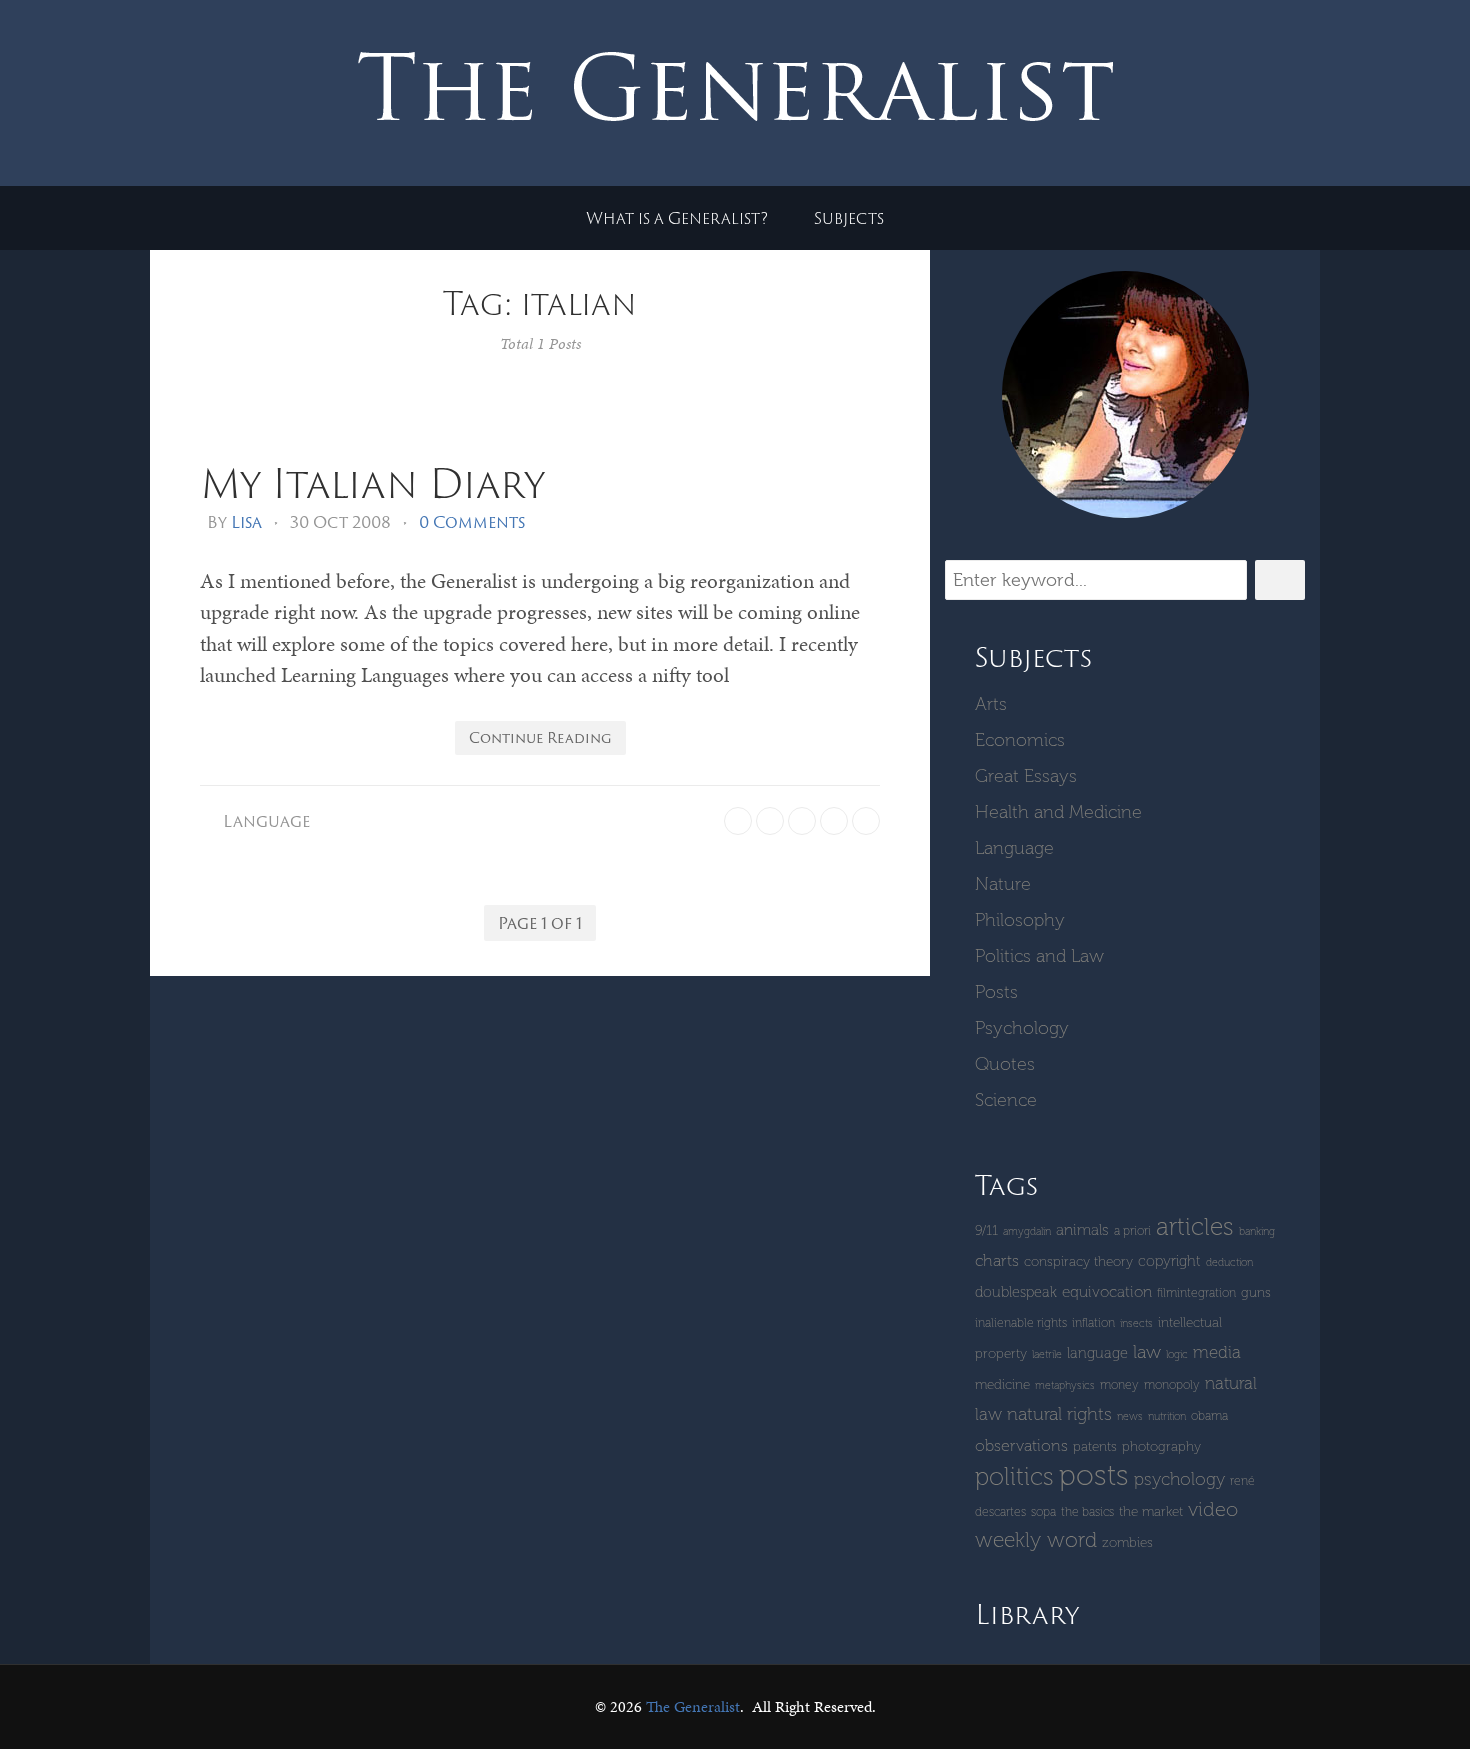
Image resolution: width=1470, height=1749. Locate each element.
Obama (1209, 1415)
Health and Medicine (1058, 812)
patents (1095, 1446)
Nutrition (1167, 1416)
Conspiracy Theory (1078, 1261)
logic (1177, 1354)
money (1119, 1384)
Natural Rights (1059, 1414)
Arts (991, 704)
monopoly (1172, 1384)
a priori (1132, 1230)
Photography (1161, 1446)
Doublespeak (1016, 1292)
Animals (1082, 1230)
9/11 (986, 1230)
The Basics (1087, 1511)
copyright (1169, 1261)
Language (266, 821)
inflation (1093, 1322)
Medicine (1002, 1384)
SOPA (1043, 1511)
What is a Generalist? (677, 218)
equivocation (1107, 1292)
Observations (1021, 1445)
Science (1006, 1100)
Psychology (1022, 1028)
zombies (1127, 1542)
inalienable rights (1021, 1322)
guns (1256, 1292)
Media (1217, 1352)
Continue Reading (540, 737)
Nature (1003, 884)
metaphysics (1065, 1385)
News (1130, 1416)
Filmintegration (1196, 1292)
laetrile (1047, 1354)
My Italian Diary (372, 482)
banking (1257, 1231)
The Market (1151, 1511)
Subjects (849, 218)
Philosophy (1020, 920)
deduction (1229, 1262)
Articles (1195, 1226)
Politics (1014, 1476)
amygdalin (1027, 1231)
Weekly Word (1036, 1539)
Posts (996, 992)
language (1097, 1353)
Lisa (246, 522)
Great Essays (1026, 776)
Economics (1020, 740)
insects (1136, 1323)
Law (1147, 1352)
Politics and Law (1039, 956)
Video (1213, 1509)
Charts (997, 1260)
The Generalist (693, 1706)
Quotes (1005, 1064)
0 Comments (472, 522)
